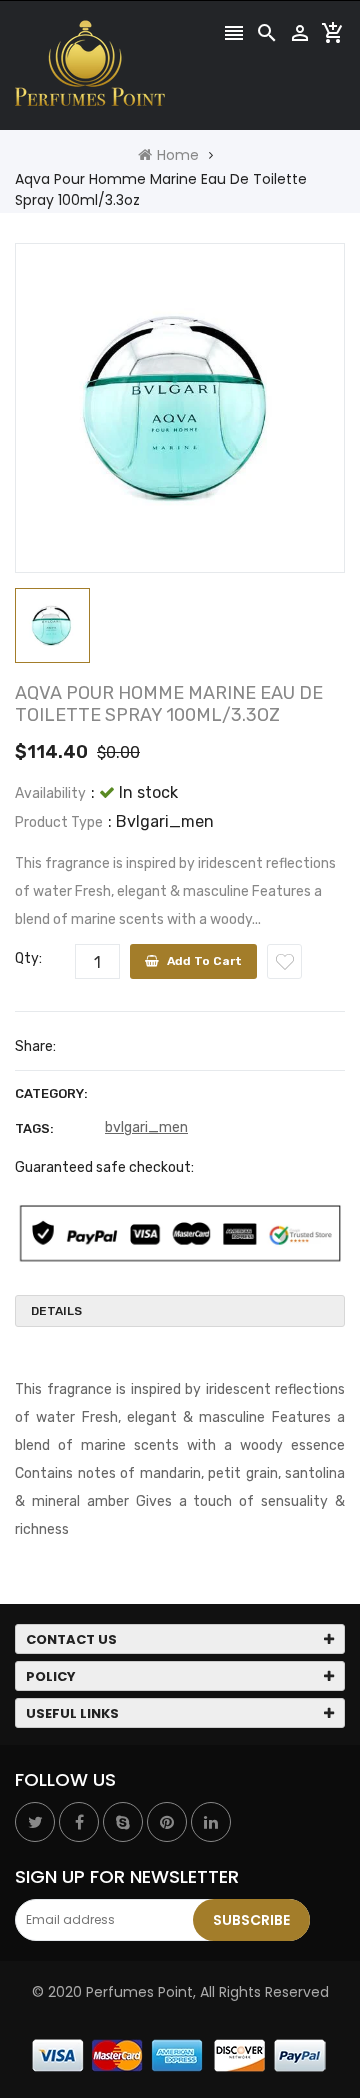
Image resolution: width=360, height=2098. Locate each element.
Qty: (28, 958)
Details (56, 1311)
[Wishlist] (284, 961)
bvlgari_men (146, 1127)
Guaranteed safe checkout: (104, 1167)
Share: (35, 1046)
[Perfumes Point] (180, 2055)
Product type (59, 822)
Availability (50, 793)
